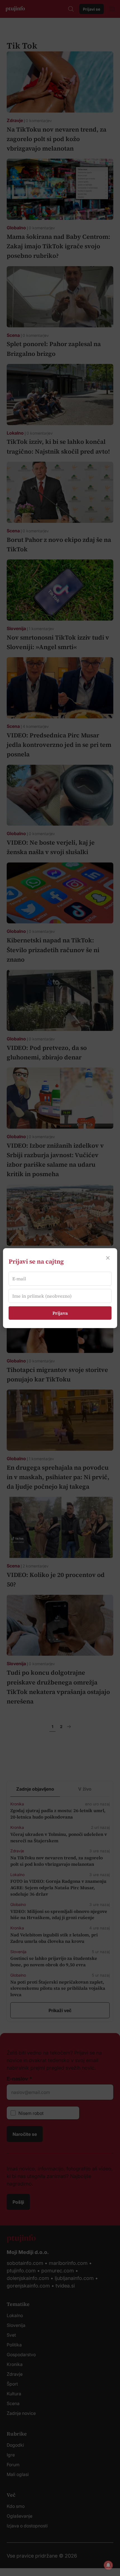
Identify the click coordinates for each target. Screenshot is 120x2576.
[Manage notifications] (108, 2565)
